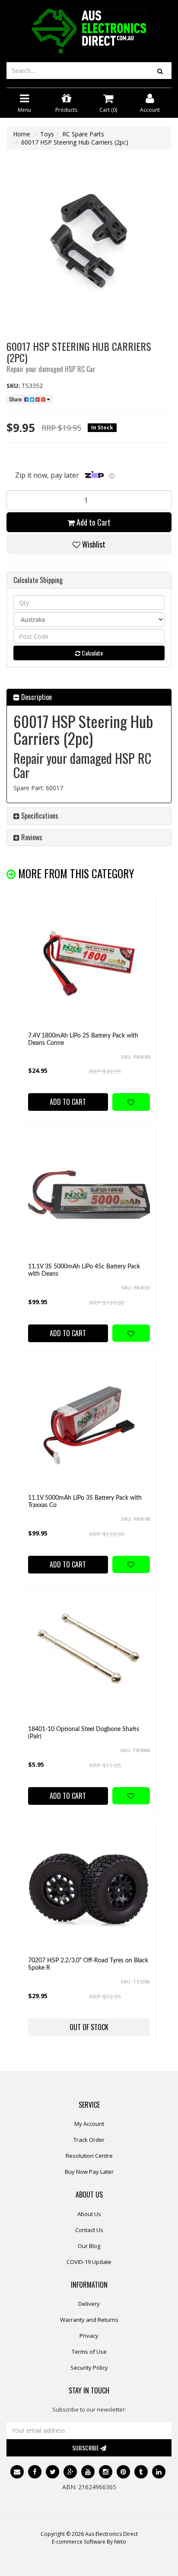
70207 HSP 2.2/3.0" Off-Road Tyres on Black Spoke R (88, 1964)
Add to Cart (93, 522)
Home (22, 134)
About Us (89, 2214)
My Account (89, 2124)
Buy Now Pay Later (89, 2172)
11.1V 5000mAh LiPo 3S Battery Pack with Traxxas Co (85, 1502)
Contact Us (89, 2230)
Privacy (89, 2336)
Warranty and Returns (89, 2320)
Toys (47, 134)
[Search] (160, 71)
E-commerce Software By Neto (89, 2542)
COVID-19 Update (89, 2262)
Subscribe (86, 2448)
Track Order (89, 2140)
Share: (17, 399)
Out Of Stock (89, 2027)
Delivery (89, 2304)
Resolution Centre (89, 2156)
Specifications (39, 816)
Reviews (31, 837)
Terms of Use (89, 2352)
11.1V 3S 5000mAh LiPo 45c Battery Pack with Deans (84, 1270)
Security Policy (89, 2368)
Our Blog (89, 2246)
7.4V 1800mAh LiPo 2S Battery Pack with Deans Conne (83, 1039)
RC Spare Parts (83, 134)
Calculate (92, 653)
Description (36, 697)
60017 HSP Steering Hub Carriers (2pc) (75, 142)
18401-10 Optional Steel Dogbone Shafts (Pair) (84, 1733)
